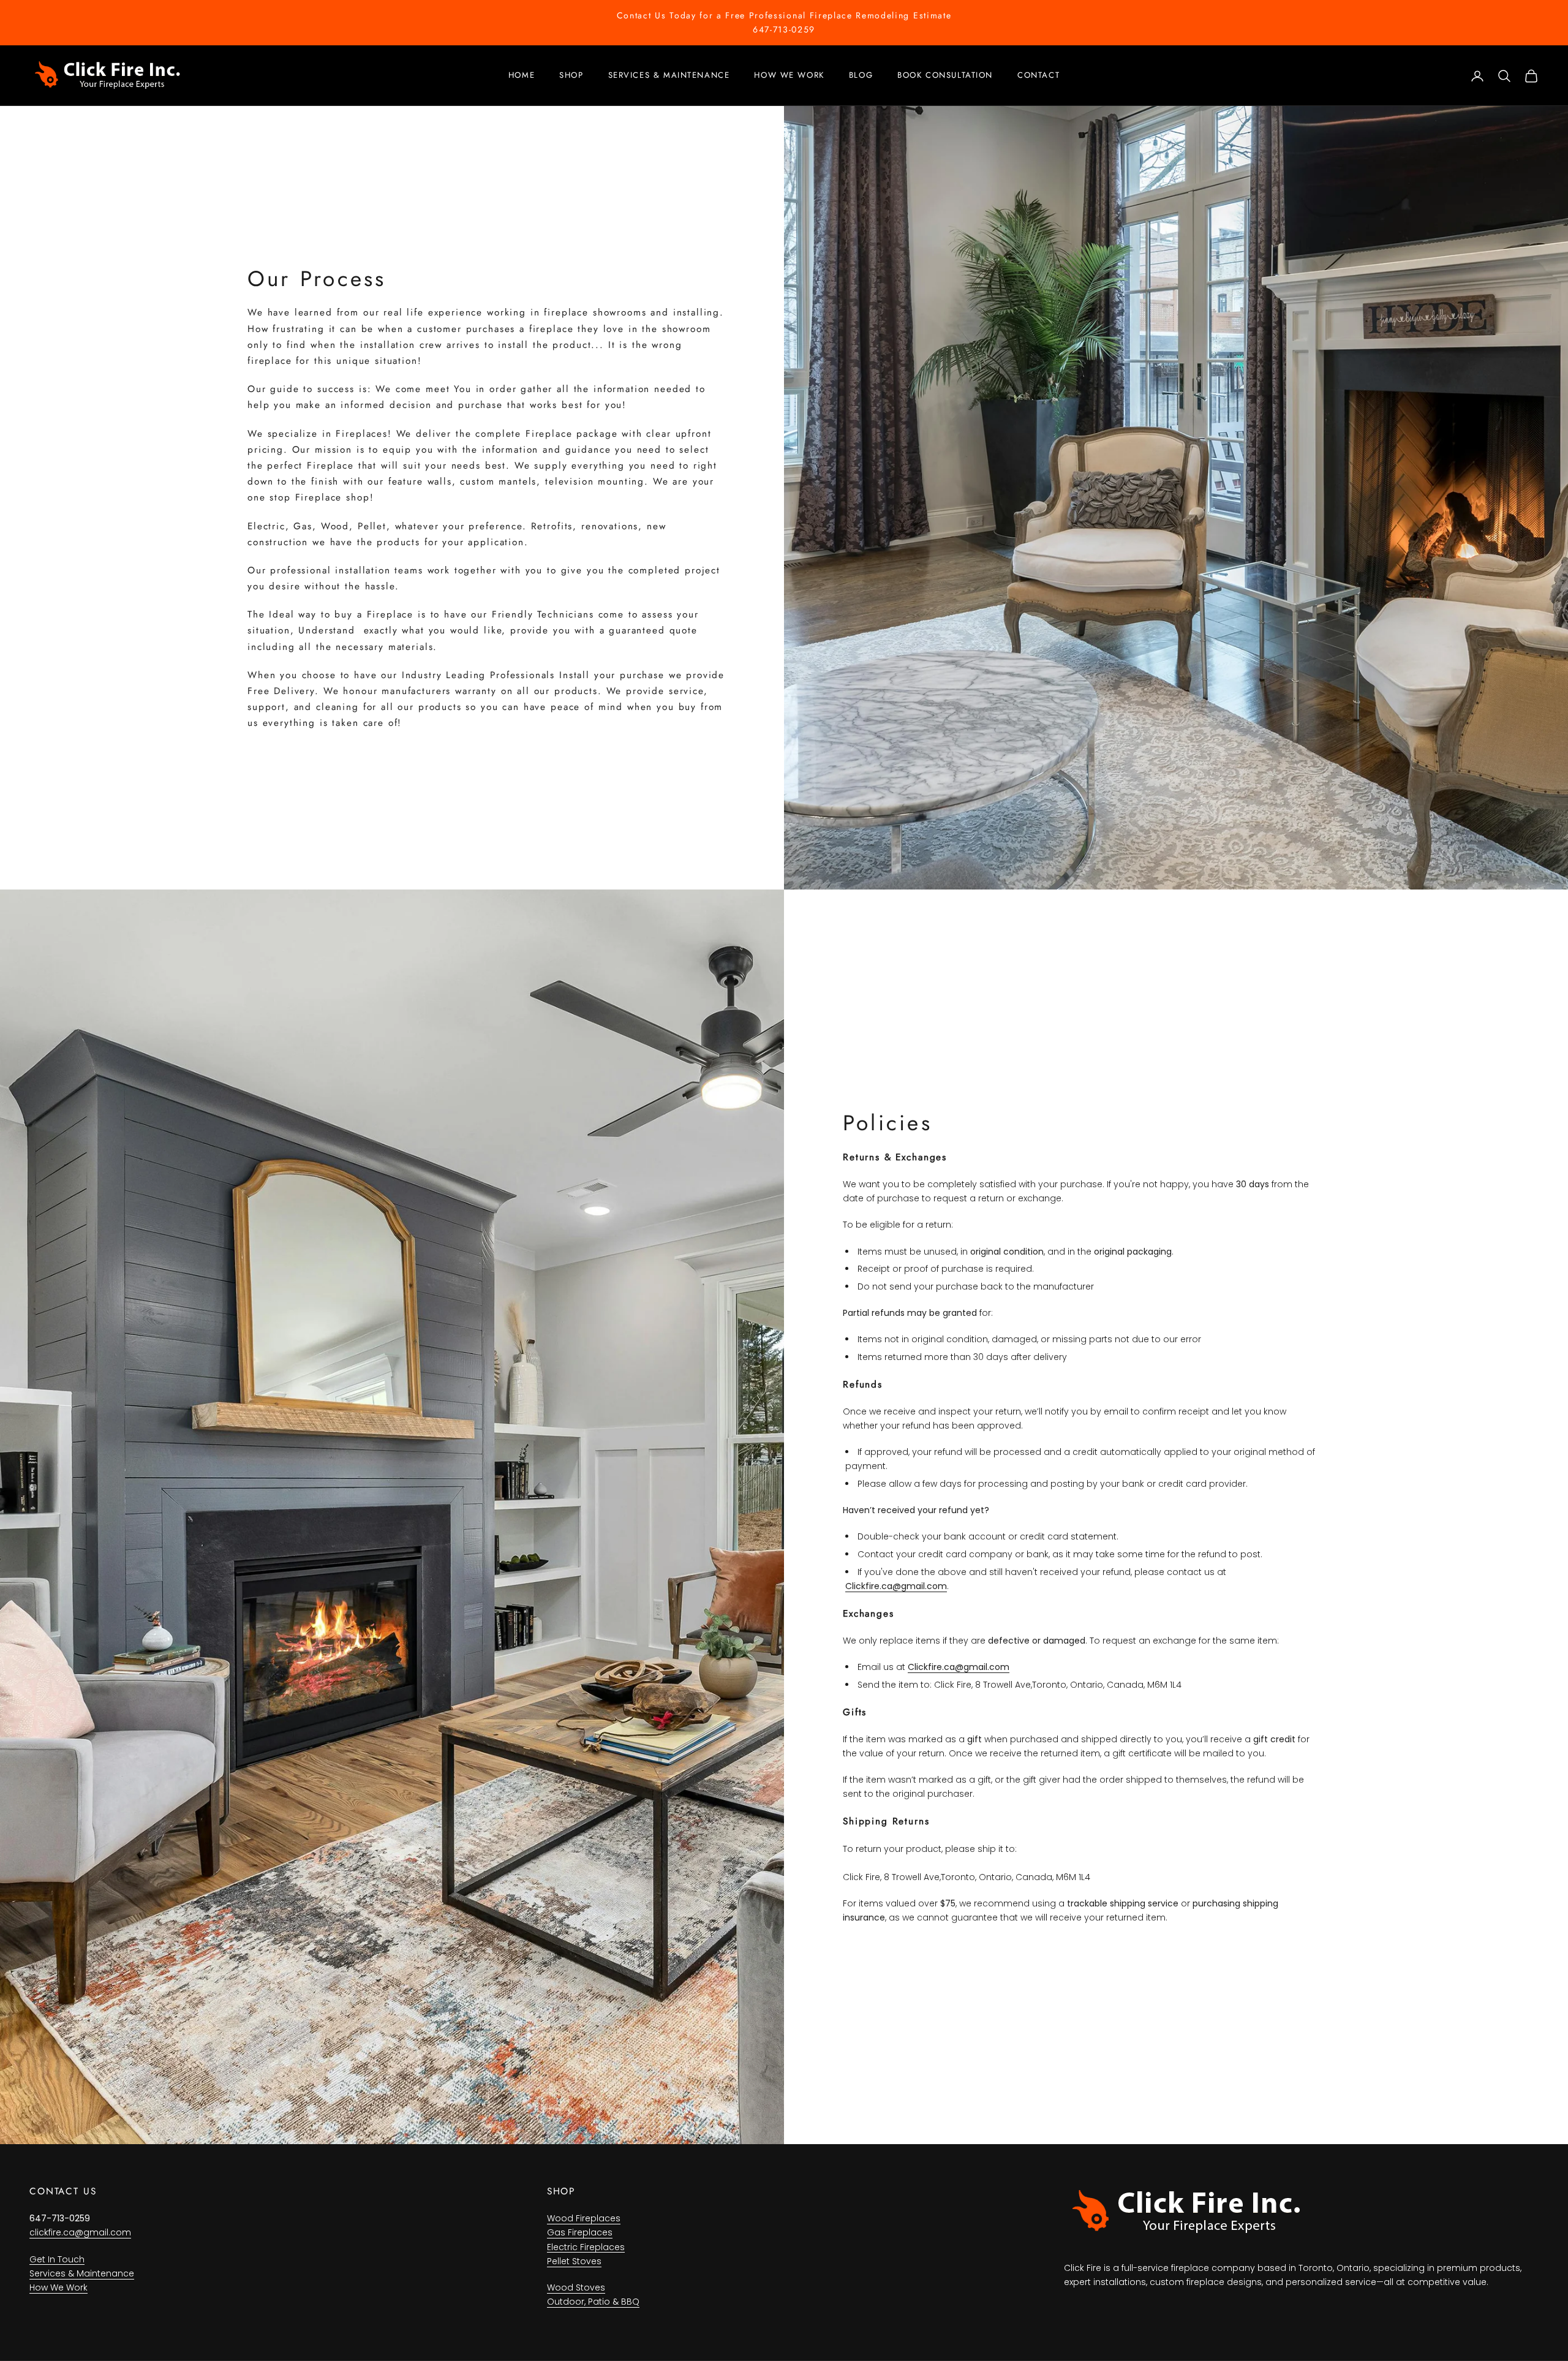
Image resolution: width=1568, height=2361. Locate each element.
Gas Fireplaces (580, 2232)
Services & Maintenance (82, 2273)
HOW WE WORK (789, 75)
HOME (522, 75)
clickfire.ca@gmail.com (80, 2232)
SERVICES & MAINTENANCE (669, 75)
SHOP (571, 75)
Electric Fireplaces (586, 2247)
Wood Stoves (576, 2287)
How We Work (58, 2287)
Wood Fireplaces (584, 2218)
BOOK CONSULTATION (945, 75)
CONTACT (1038, 75)
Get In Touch (57, 2259)
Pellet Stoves (574, 2261)
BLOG (861, 75)
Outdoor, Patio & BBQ (593, 2302)
